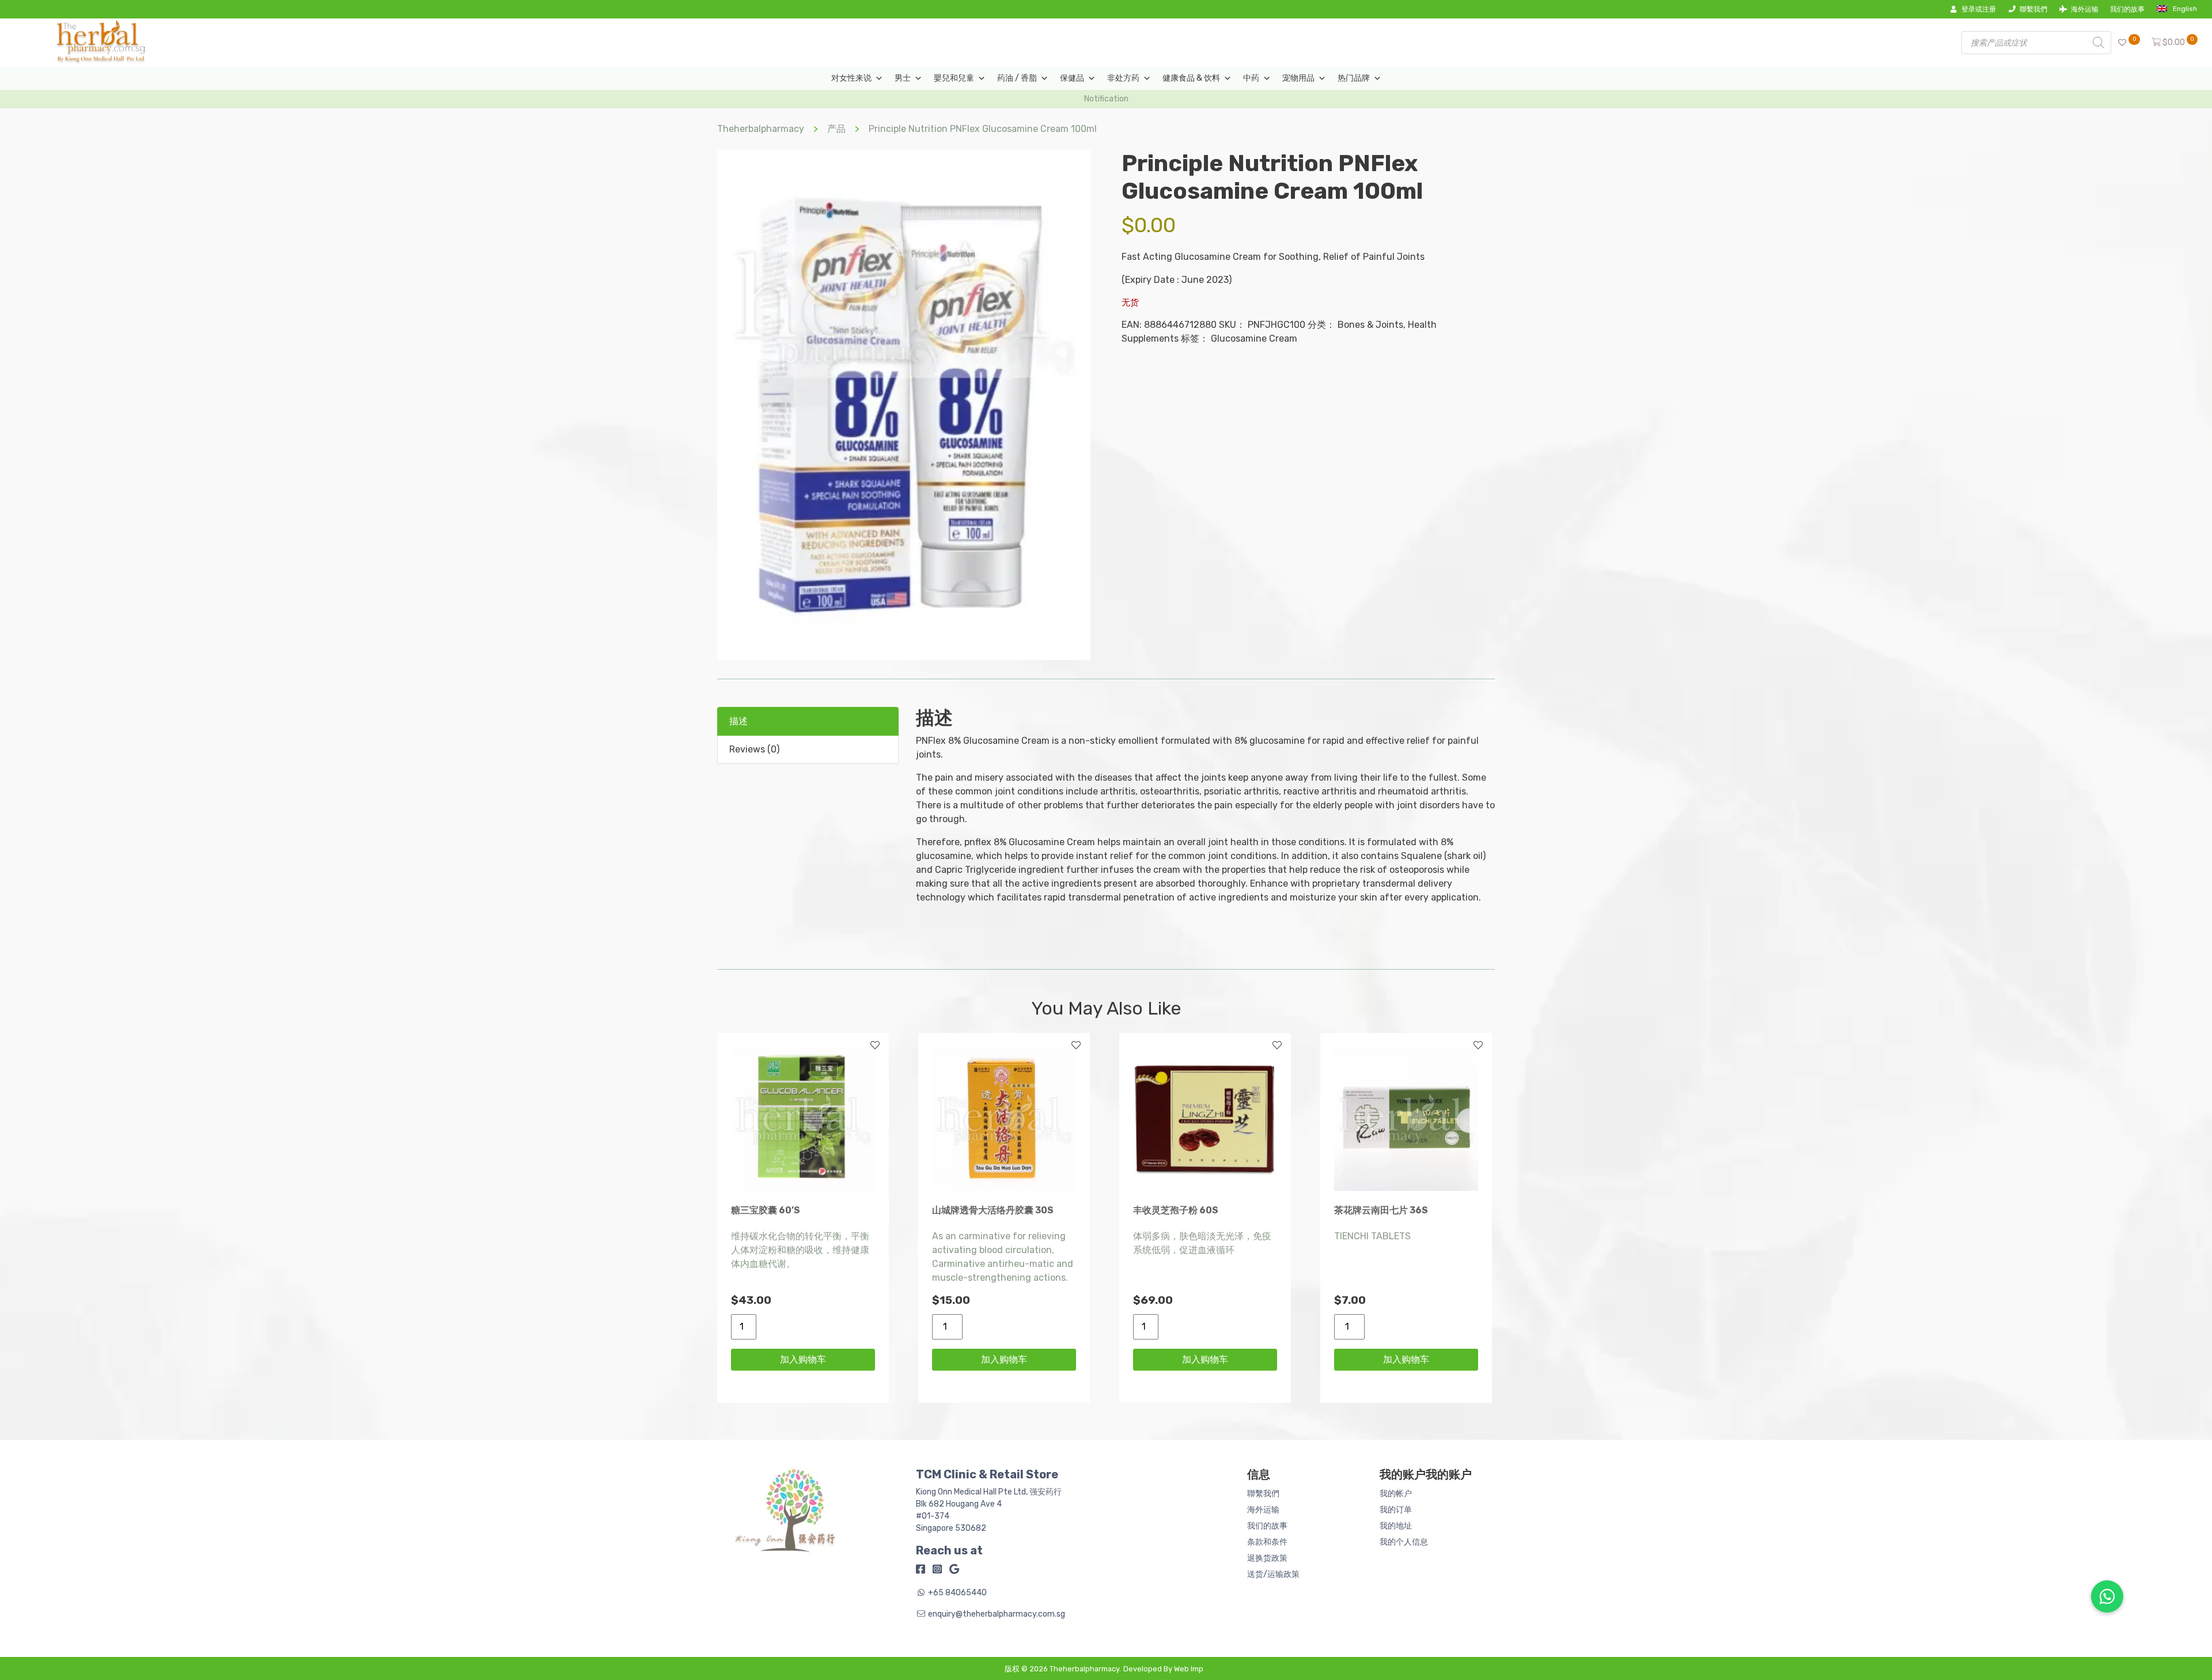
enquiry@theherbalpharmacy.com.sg (997, 1614)
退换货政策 (1267, 1558)
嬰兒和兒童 (954, 78)
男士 (903, 78)
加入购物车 (803, 1359)
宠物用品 (1298, 78)
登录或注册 (1979, 9)
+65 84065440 (957, 1593)
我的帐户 (1396, 1494)
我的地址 (1396, 1526)
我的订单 (1396, 1510)
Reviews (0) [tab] (754, 749)
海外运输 (2085, 9)
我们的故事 (2127, 9)
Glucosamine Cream (1254, 338)
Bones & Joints (1370, 325)
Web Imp (1189, 1669)
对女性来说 (851, 78)
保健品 (1072, 78)
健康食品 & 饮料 (1191, 78)
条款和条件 (1267, 1542)
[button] (2107, 1596)
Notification (1106, 99)
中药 (1251, 78)
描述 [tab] (738, 721)
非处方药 (1123, 78)
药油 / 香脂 (1017, 78)
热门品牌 (1354, 78)
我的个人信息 (1404, 1542)
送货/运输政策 (1273, 1574)
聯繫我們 (2033, 9)
